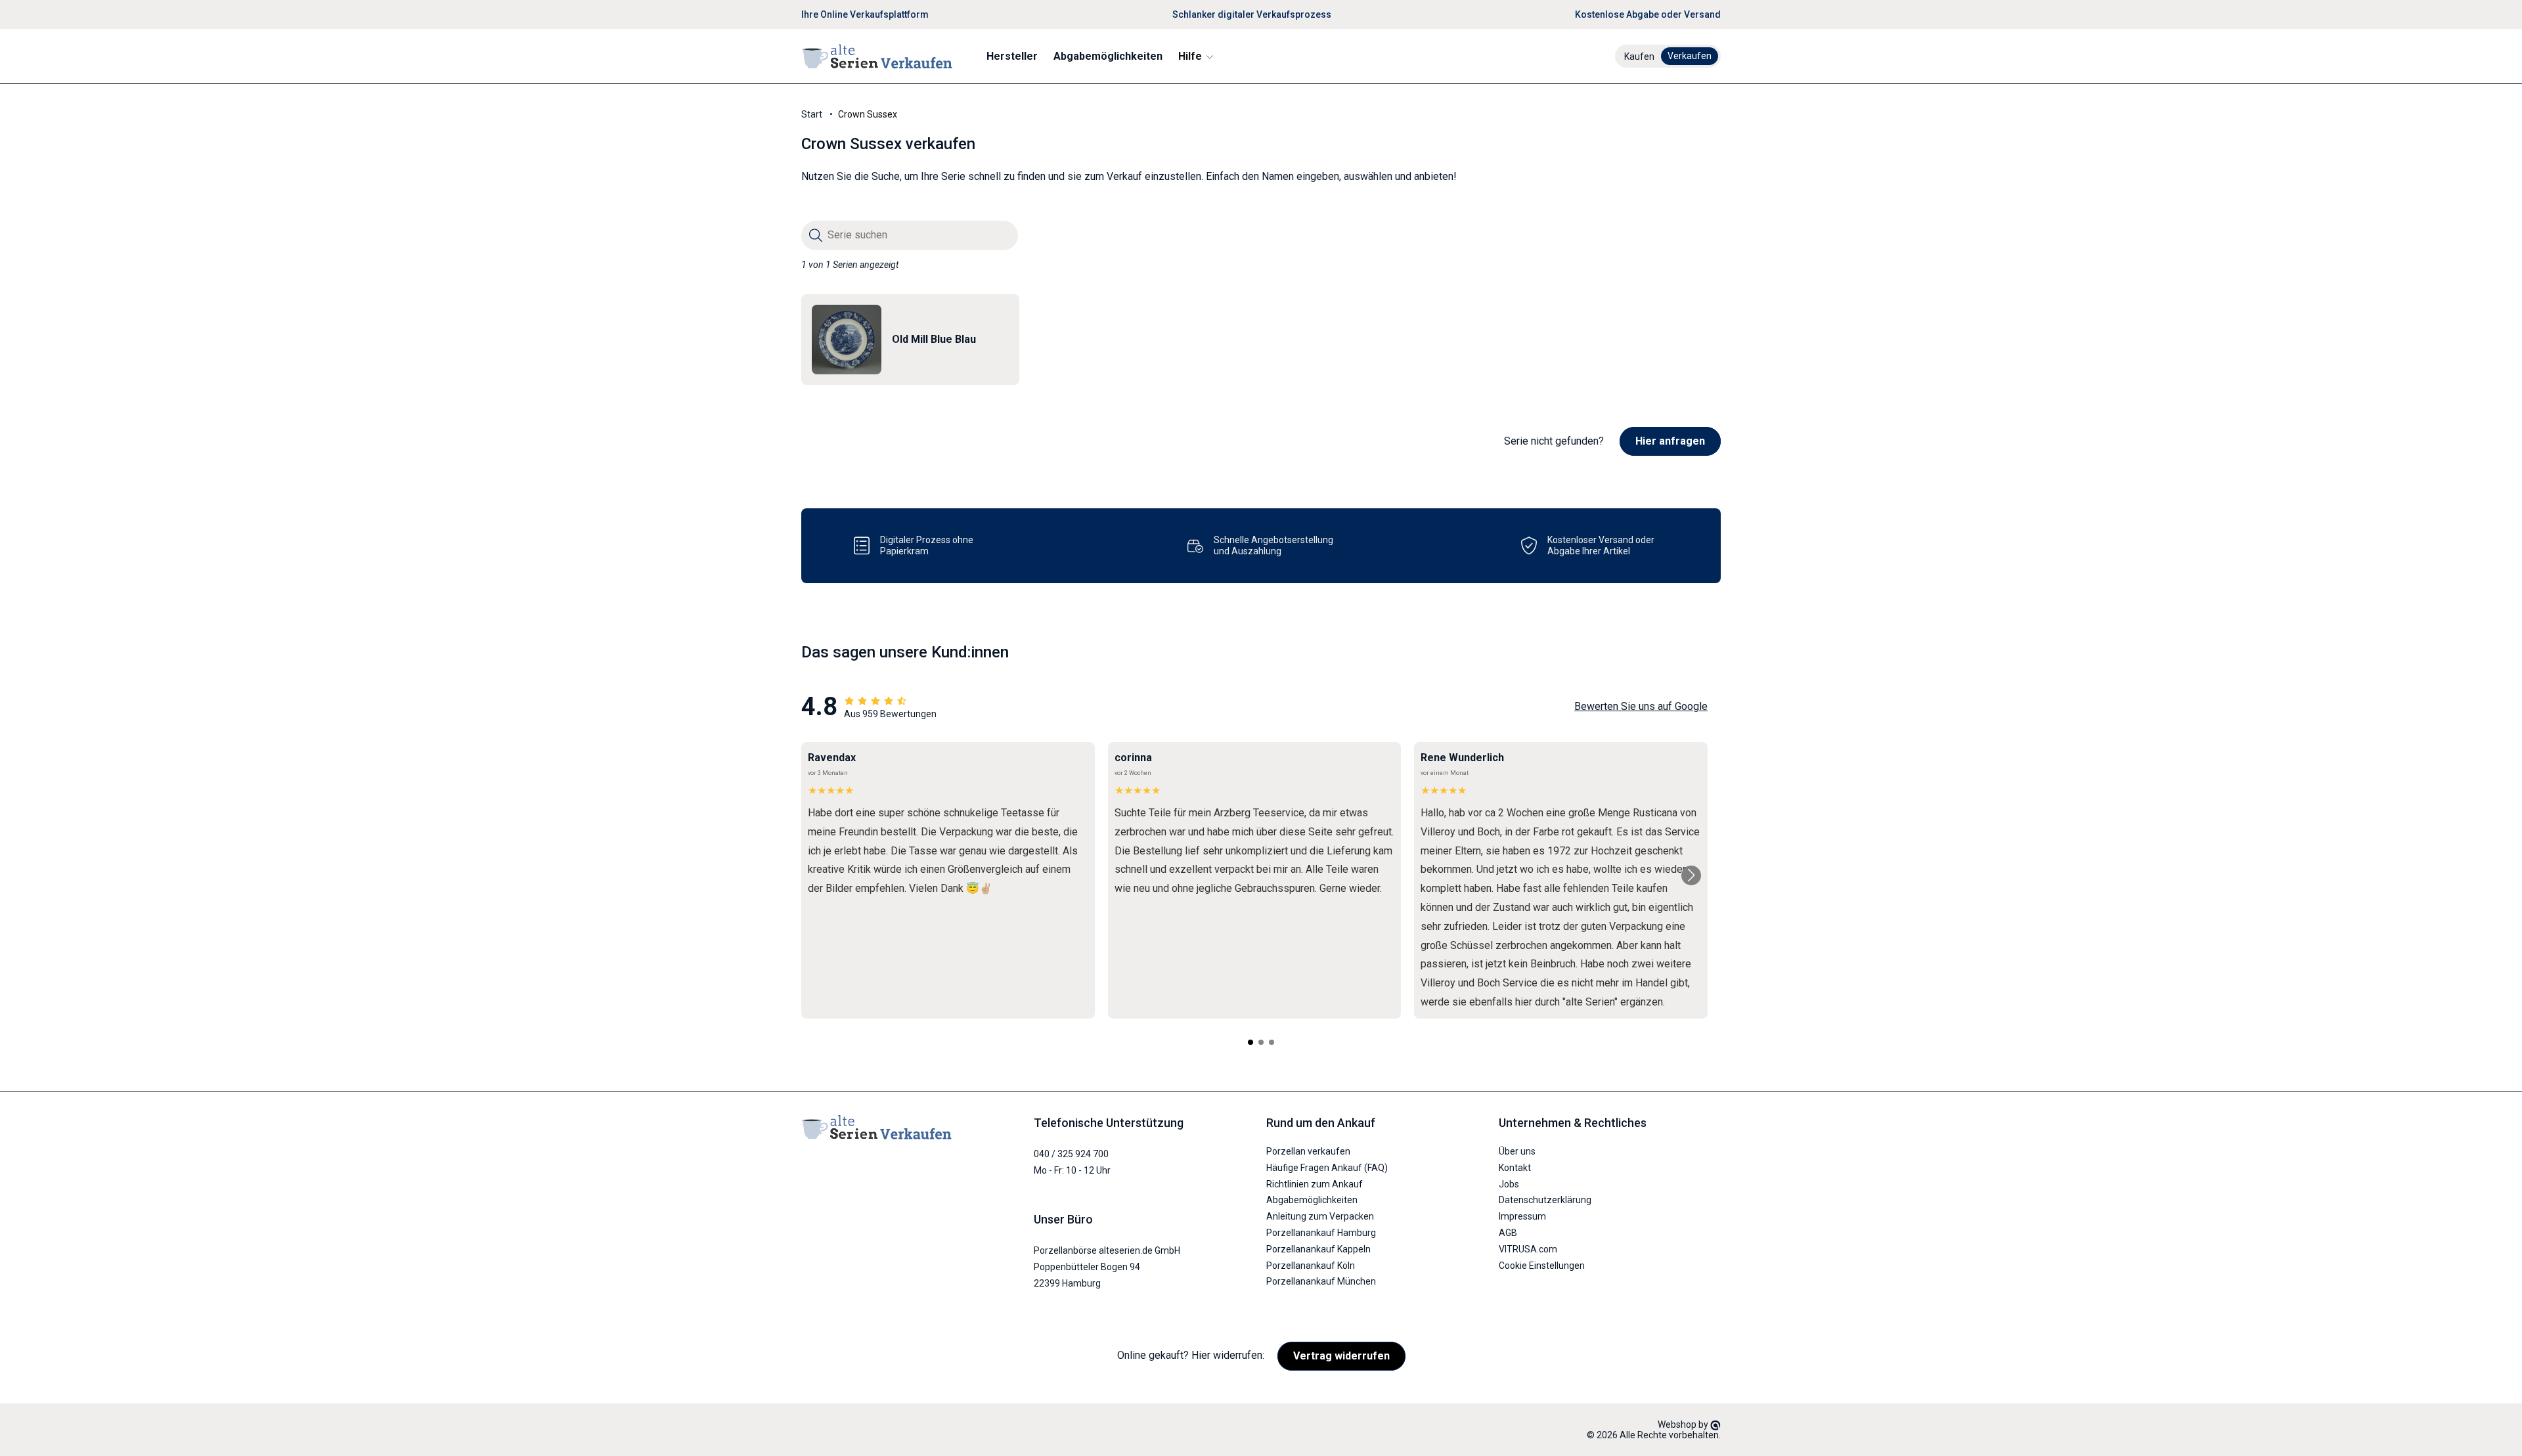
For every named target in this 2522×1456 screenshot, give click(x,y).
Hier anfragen (1670, 441)
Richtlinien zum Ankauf (1315, 1184)
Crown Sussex (868, 114)
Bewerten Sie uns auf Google (1641, 706)
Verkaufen (1690, 56)
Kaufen (1639, 56)
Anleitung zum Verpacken (1320, 1216)
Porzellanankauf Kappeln (1318, 1249)
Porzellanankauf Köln (1311, 1266)
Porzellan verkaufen (1308, 1151)
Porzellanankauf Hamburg (1321, 1233)
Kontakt (1515, 1168)
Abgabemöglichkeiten (1312, 1200)
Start (812, 114)
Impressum (1522, 1216)
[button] (1195, 56)
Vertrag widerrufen (1341, 1356)
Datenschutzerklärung (1545, 1200)
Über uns (1517, 1151)
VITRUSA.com (1528, 1249)
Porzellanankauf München (1321, 1281)
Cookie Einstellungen (1542, 1266)
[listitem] (910, 340)
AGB (1508, 1233)
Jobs (1509, 1184)
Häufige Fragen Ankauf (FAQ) (1327, 1168)
